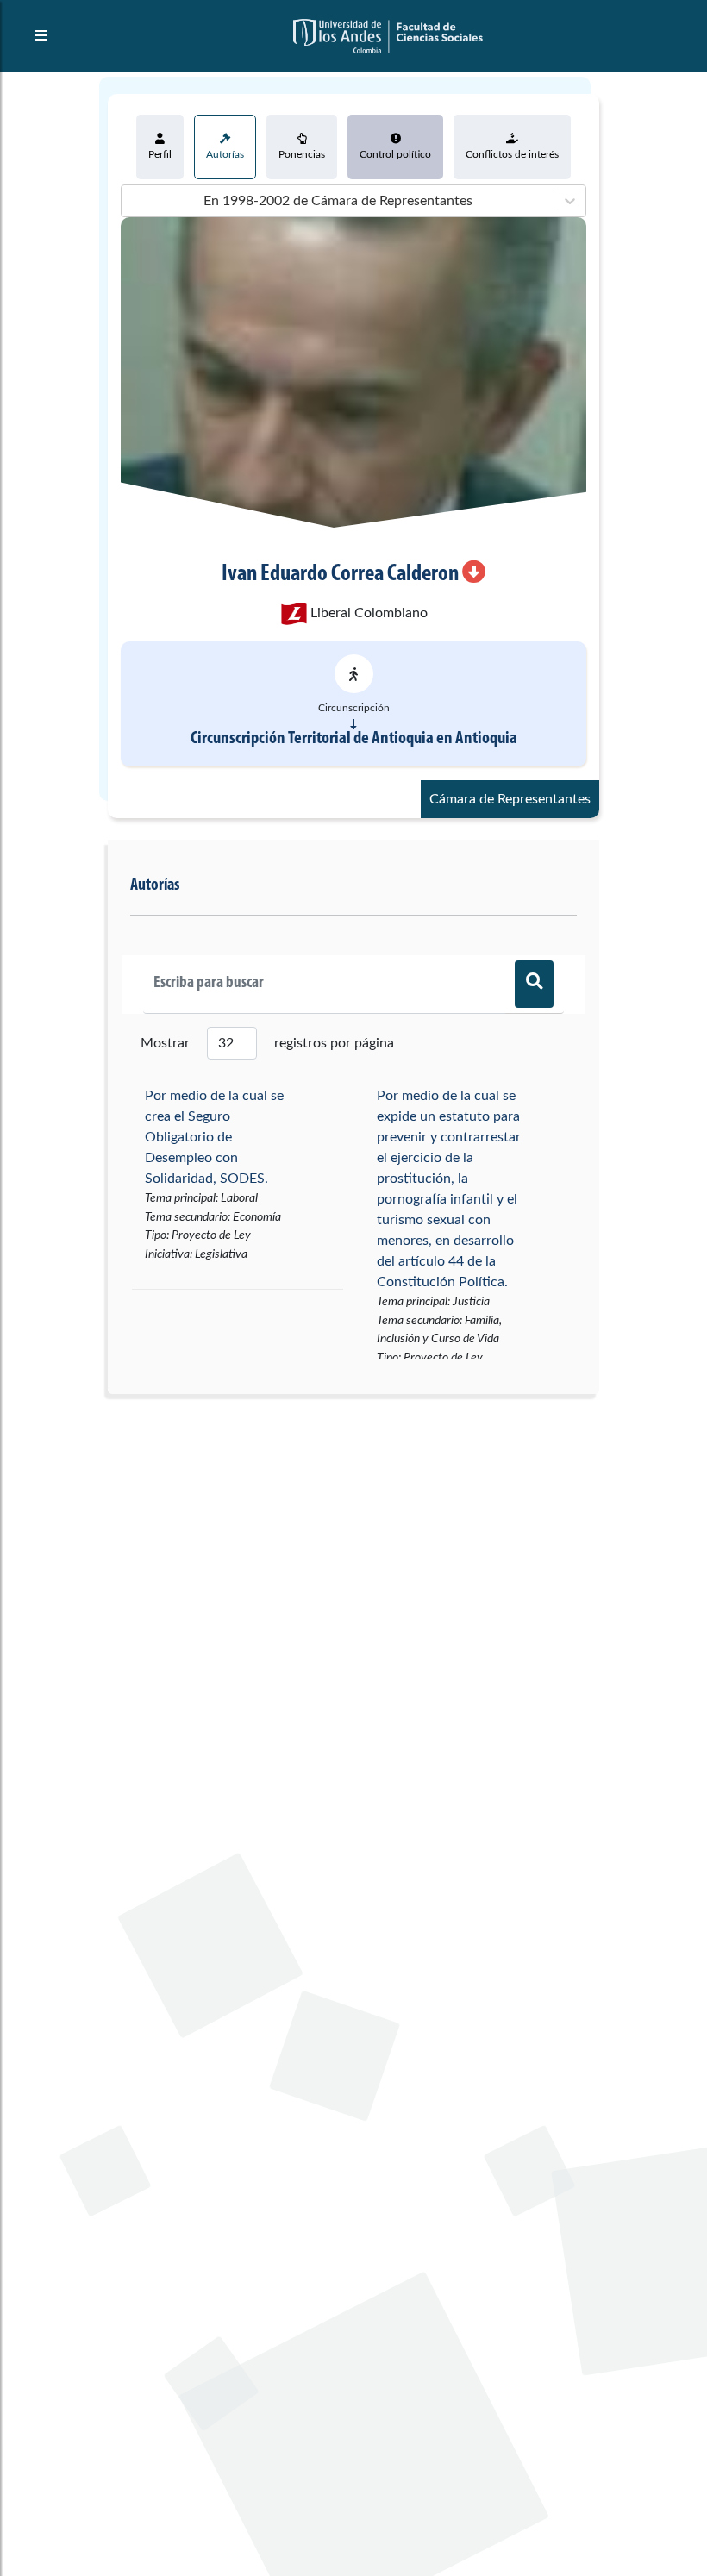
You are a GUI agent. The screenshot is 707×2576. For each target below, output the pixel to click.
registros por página (334, 1043)
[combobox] (132, 201)
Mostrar (165, 1043)
